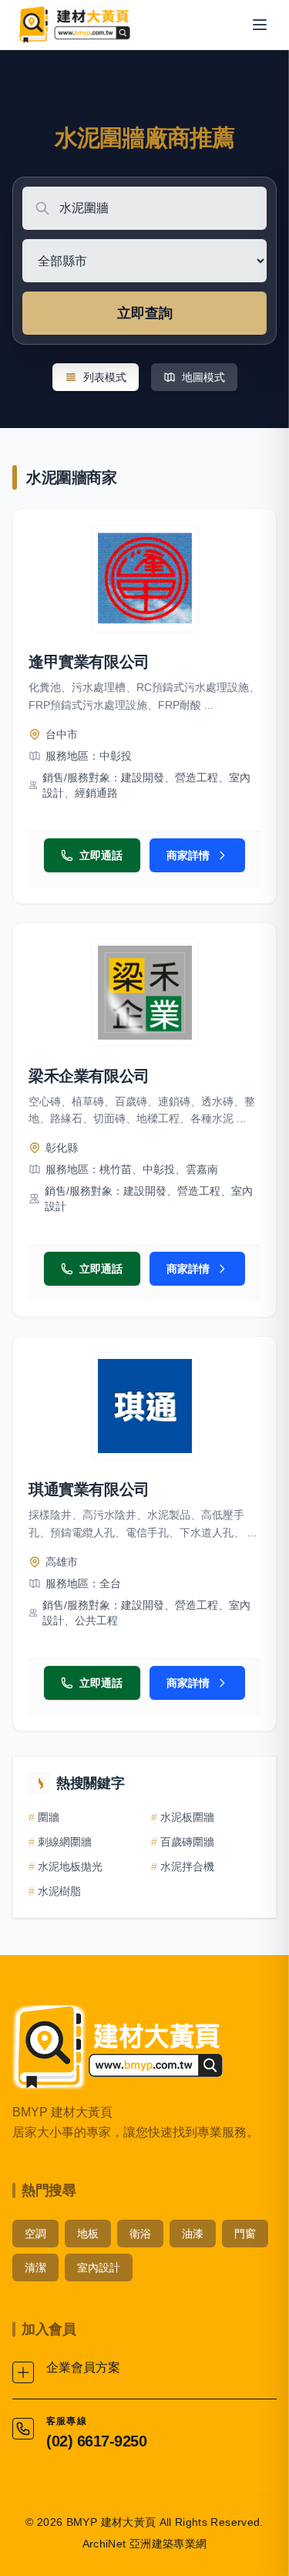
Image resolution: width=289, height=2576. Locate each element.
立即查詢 (145, 313)
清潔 (35, 2267)
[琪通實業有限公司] (145, 1406)
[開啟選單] (260, 25)
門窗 (245, 2234)
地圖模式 (203, 377)
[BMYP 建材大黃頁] (74, 25)
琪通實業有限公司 (89, 1489)
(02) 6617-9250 (96, 2441)
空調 (35, 2234)
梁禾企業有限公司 (89, 1076)
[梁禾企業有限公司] (145, 993)
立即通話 (101, 855)
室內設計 (99, 2267)
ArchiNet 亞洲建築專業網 (145, 2544)
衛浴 (140, 2234)
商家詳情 (188, 855)
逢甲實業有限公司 (89, 662)
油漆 (193, 2234)
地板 (88, 2234)
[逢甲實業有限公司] (145, 578)
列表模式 (105, 377)
